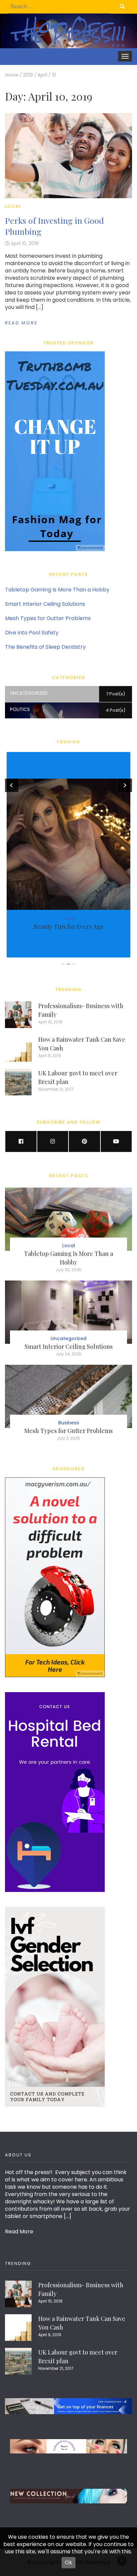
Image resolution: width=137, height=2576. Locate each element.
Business (61, 919)
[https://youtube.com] (116, 1141)
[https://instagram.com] (53, 1141)
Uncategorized (68, 1338)
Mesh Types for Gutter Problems (48, 618)
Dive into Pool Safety (32, 633)
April (42, 75)
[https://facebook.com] (21, 1141)
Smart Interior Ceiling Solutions (45, 604)
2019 (28, 75)
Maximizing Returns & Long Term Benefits (68, 926)
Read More (21, 323)
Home (12, 75)
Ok (68, 2563)
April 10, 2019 (25, 244)
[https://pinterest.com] (84, 1141)
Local (13, 206)
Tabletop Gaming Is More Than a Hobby (57, 590)
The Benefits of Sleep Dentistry (45, 647)
